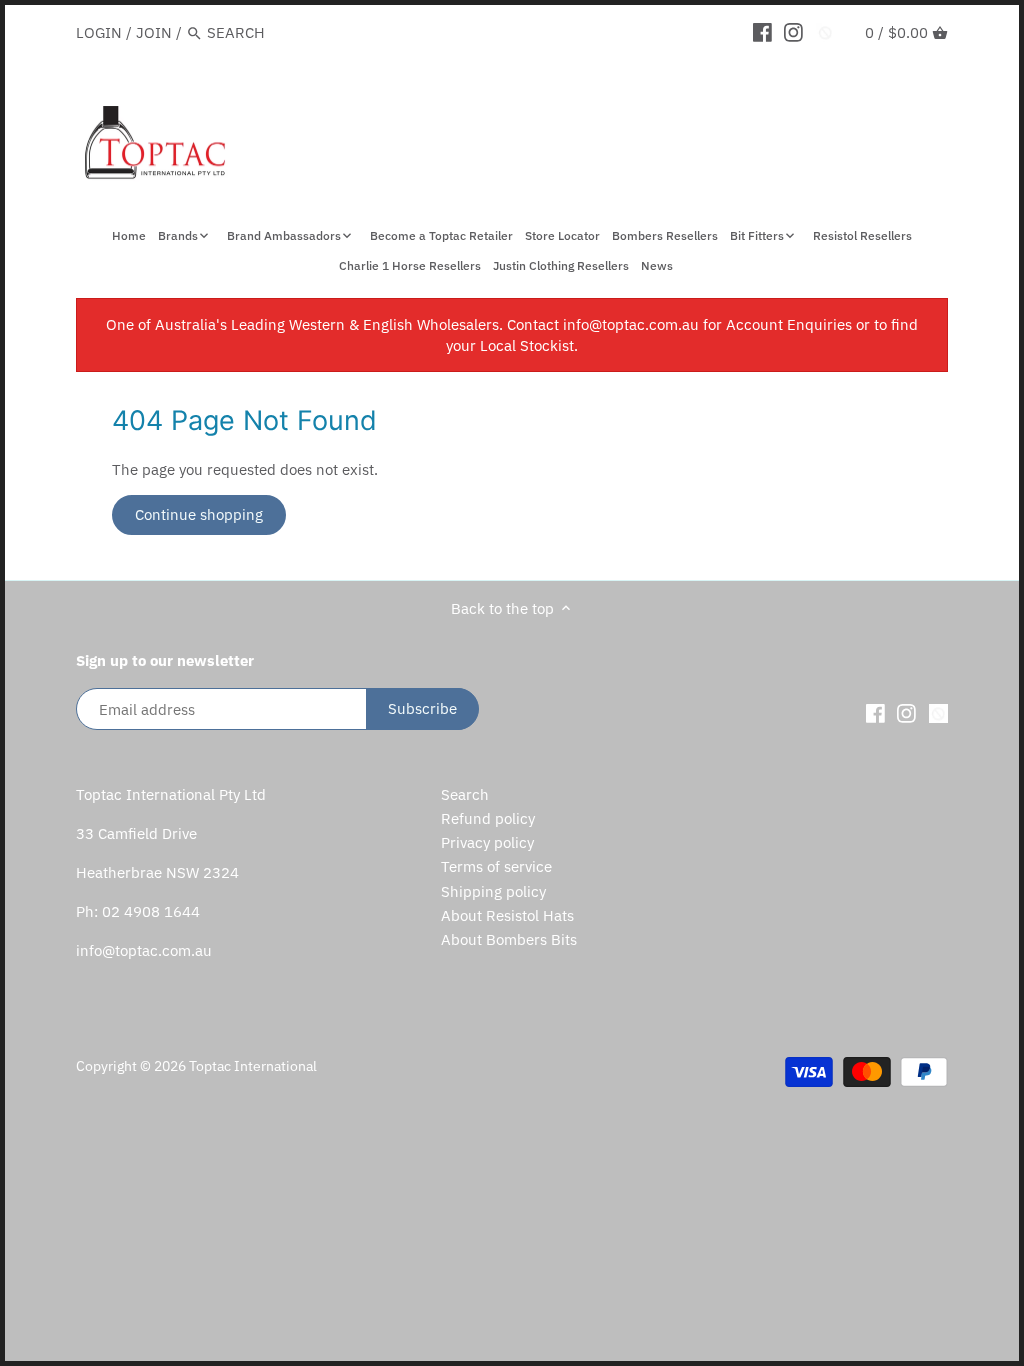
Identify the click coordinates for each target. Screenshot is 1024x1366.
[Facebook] (762, 32)
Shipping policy (493, 891)
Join (154, 32)
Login (99, 32)
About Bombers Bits (509, 939)
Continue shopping (199, 514)
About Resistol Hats (507, 915)
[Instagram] (793, 32)
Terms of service (496, 866)
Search (465, 794)
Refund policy (488, 818)
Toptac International (253, 1066)
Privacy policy (487, 842)
